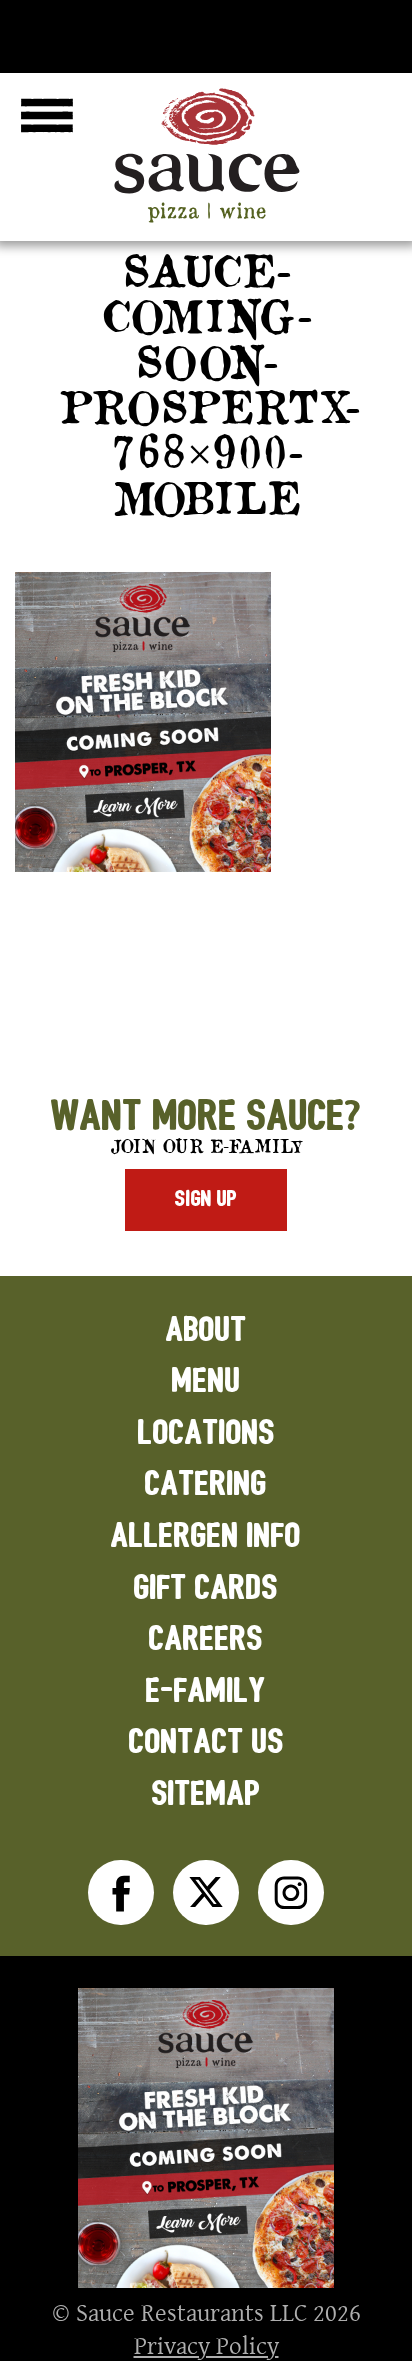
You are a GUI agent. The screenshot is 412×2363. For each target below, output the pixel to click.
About (206, 1330)
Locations (206, 1433)
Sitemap (206, 1794)
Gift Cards (206, 1588)
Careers (206, 1639)
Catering (206, 1484)
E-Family (206, 1691)
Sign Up (206, 1199)
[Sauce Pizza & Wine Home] (206, 222)
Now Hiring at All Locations (206, 32)
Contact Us (206, 1742)
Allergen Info (206, 1536)
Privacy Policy (206, 2345)
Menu (206, 1381)
